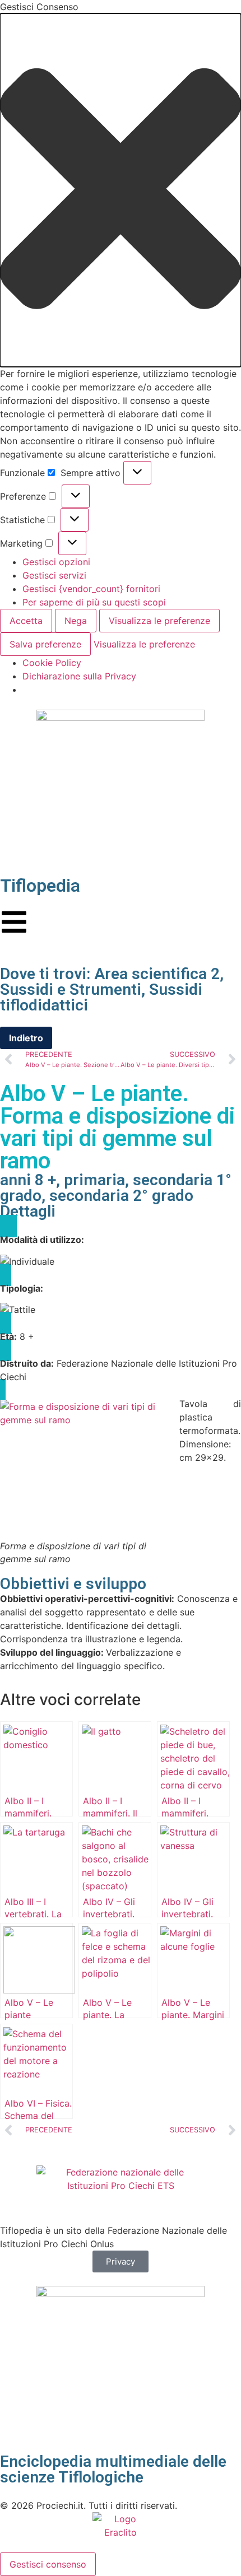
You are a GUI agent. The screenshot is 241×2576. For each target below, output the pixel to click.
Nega (76, 621)
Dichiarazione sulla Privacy (79, 676)
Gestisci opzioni (56, 562)
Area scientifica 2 (157, 974)
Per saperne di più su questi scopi (94, 602)
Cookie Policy (52, 663)
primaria (94, 1180)
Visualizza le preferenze (159, 621)
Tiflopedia (40, 886)
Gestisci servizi (54, 575)
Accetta (26, 621)
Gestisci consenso (48, 2564)
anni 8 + (28, 1180)
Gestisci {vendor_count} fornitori (91, 589)
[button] (121, 190)
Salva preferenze (45, 644)
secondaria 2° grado (121, 1196)
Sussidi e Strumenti (71, 989)
